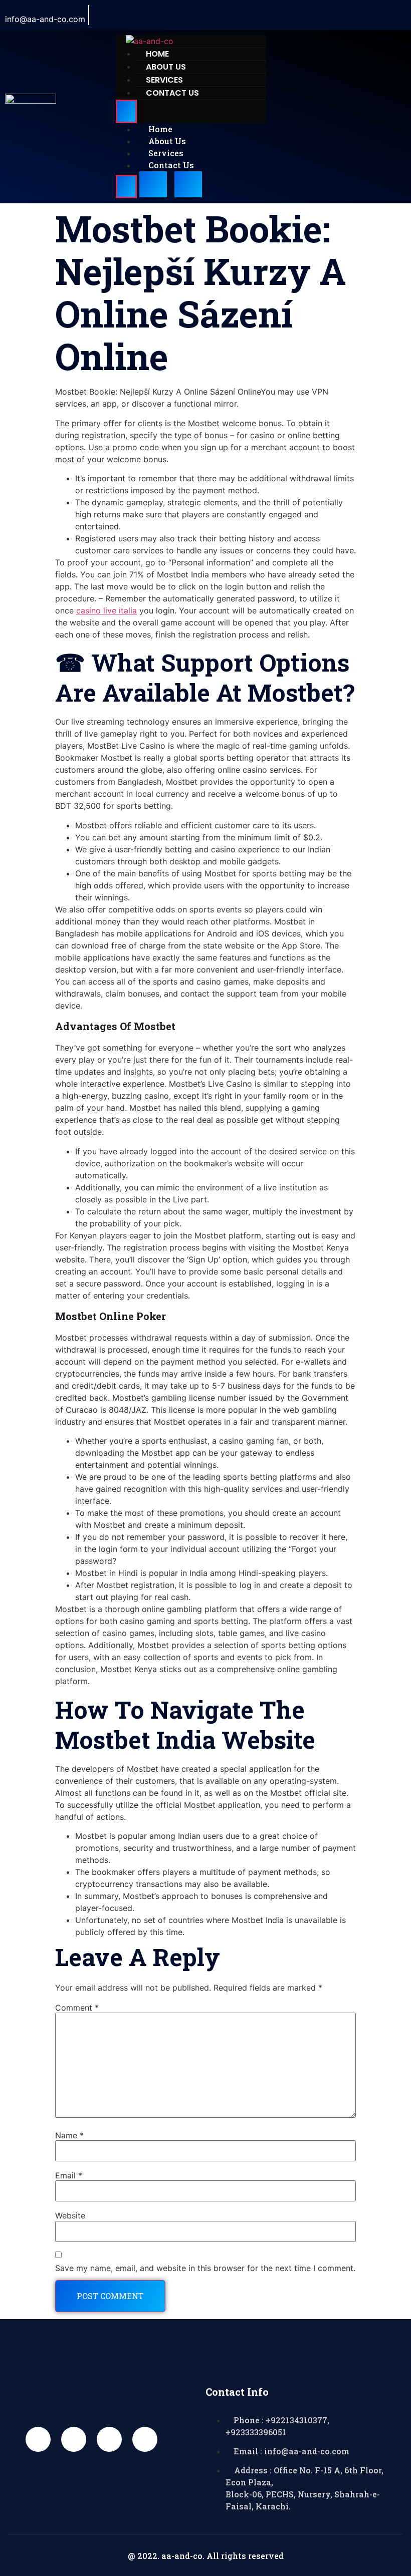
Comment (77, 2008)
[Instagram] (371, 15)
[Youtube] (109, 2439)
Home (160, 129)
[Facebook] (303, 15)
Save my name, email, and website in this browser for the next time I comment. (205, 2268)
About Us (167, 141)
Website (70, 2215)
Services (166, 153)
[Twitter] (326, 15)
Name (69, 2135)
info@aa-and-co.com (45, 19)
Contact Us (172, 93)
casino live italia (107, 610)
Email (69, 2175)
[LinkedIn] (348, 15)
